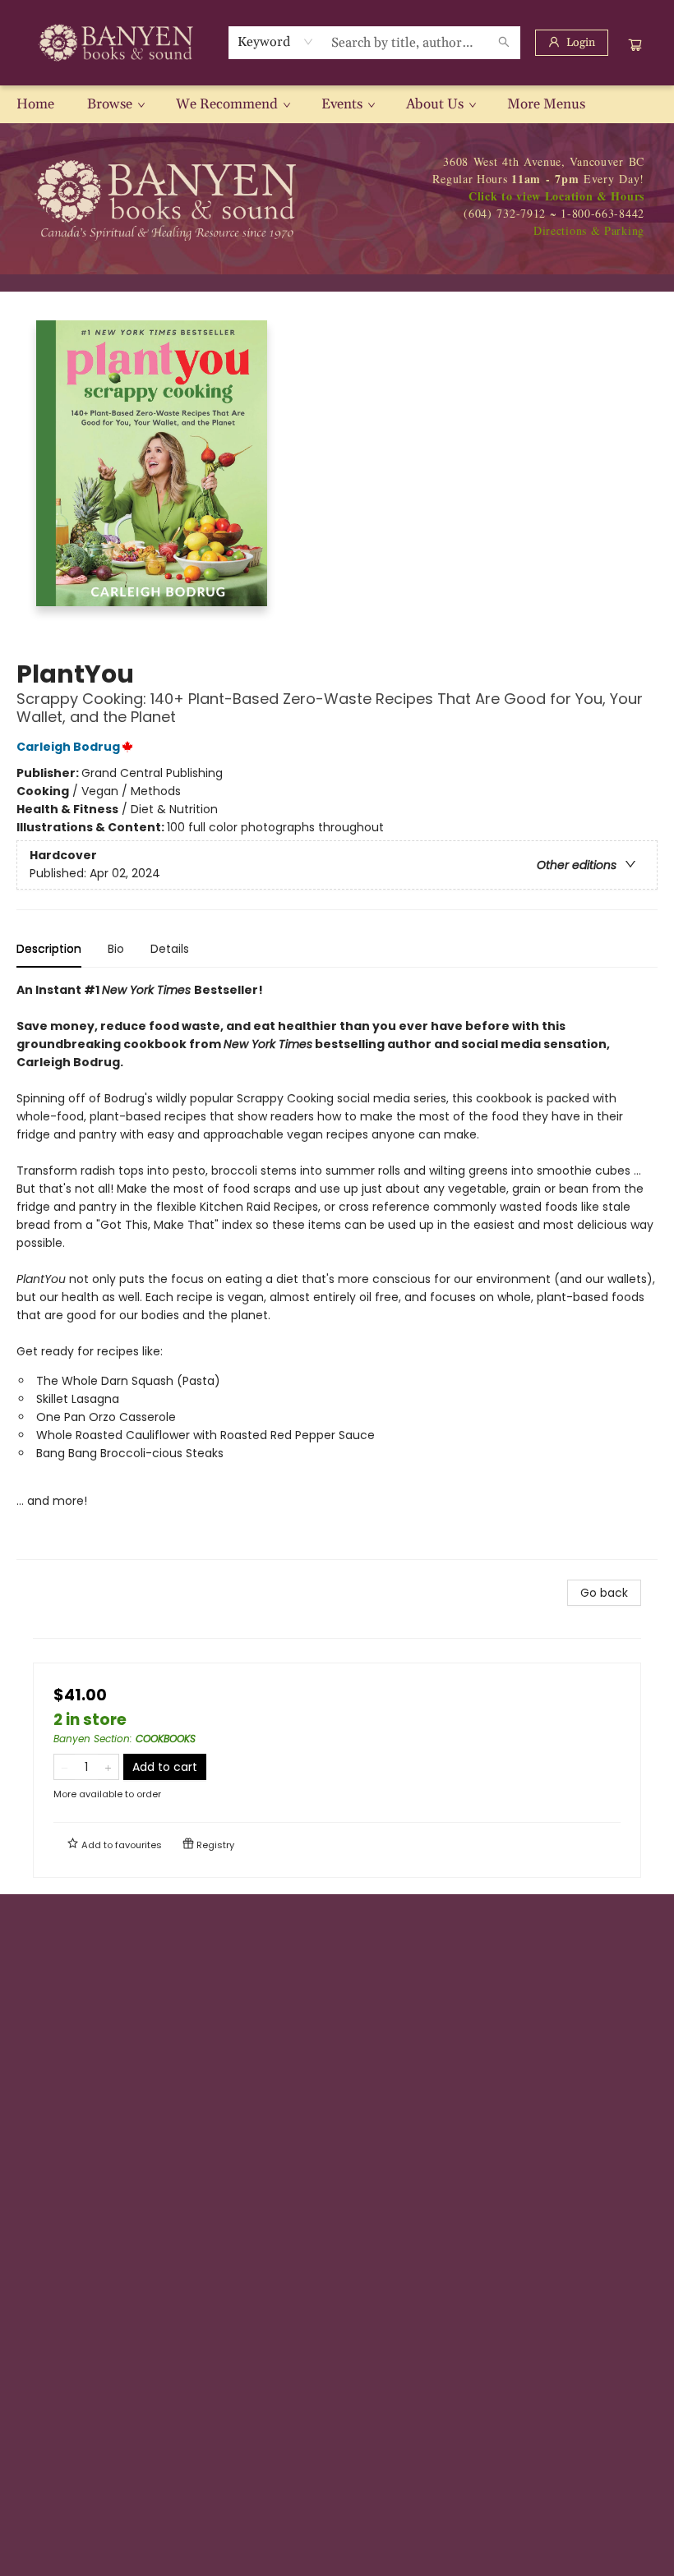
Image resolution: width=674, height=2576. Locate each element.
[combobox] (276, 42)
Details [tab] (170, 949)
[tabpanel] (337, 1270)
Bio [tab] (116, 949)
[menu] (337, 104)
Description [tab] (49, 949)
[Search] (504, 43)
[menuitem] (35, 104)
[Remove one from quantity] (65, 1767)
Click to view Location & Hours (556, 196)
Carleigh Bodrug (68, 747)
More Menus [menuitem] (546, 104)
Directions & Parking (589, 230)
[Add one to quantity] (108, 1767)
